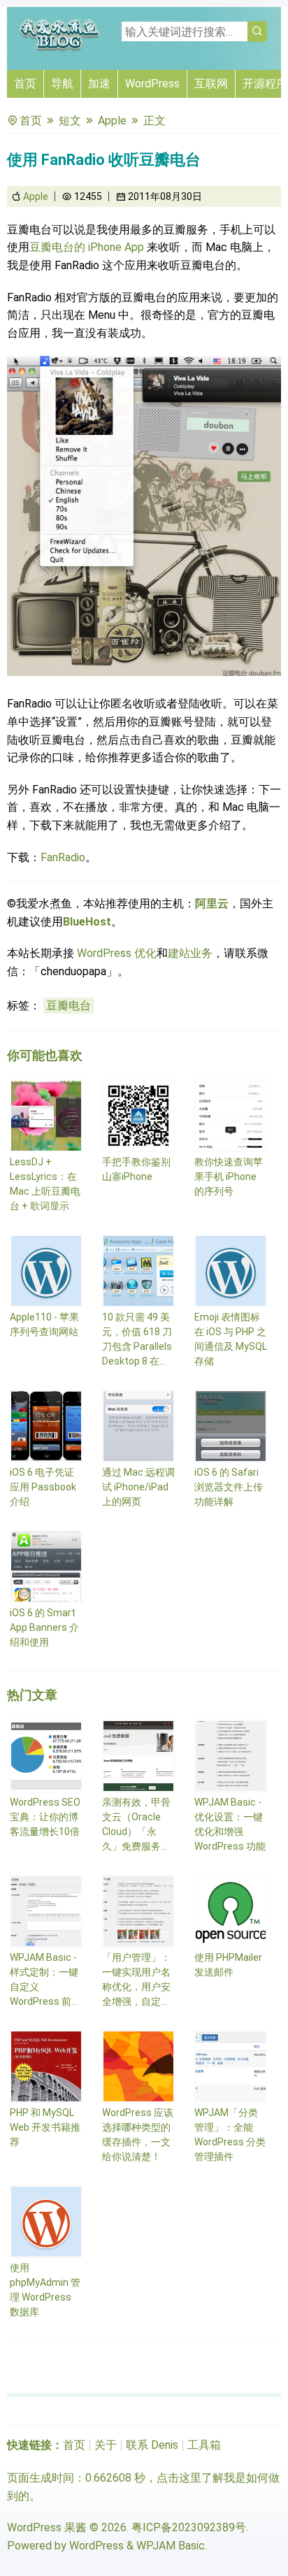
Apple (112, 121)
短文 (70, 121)
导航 (62, 84)
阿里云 (212, 904)
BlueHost (87, 922)
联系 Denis (152, 2445)
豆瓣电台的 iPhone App (88, 247)
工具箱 (204, 2445)
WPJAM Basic (171, 2546)
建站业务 (190, 953)
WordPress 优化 (117, 953)
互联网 (211, 84)
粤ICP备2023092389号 (189, 2527)
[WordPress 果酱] (59, 49)
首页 (25, 84)
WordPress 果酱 (47, 2527)
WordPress (152, 84)
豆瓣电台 (69, 1006)
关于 (106, 2445)
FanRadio (63, 857)
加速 (99, 84)
